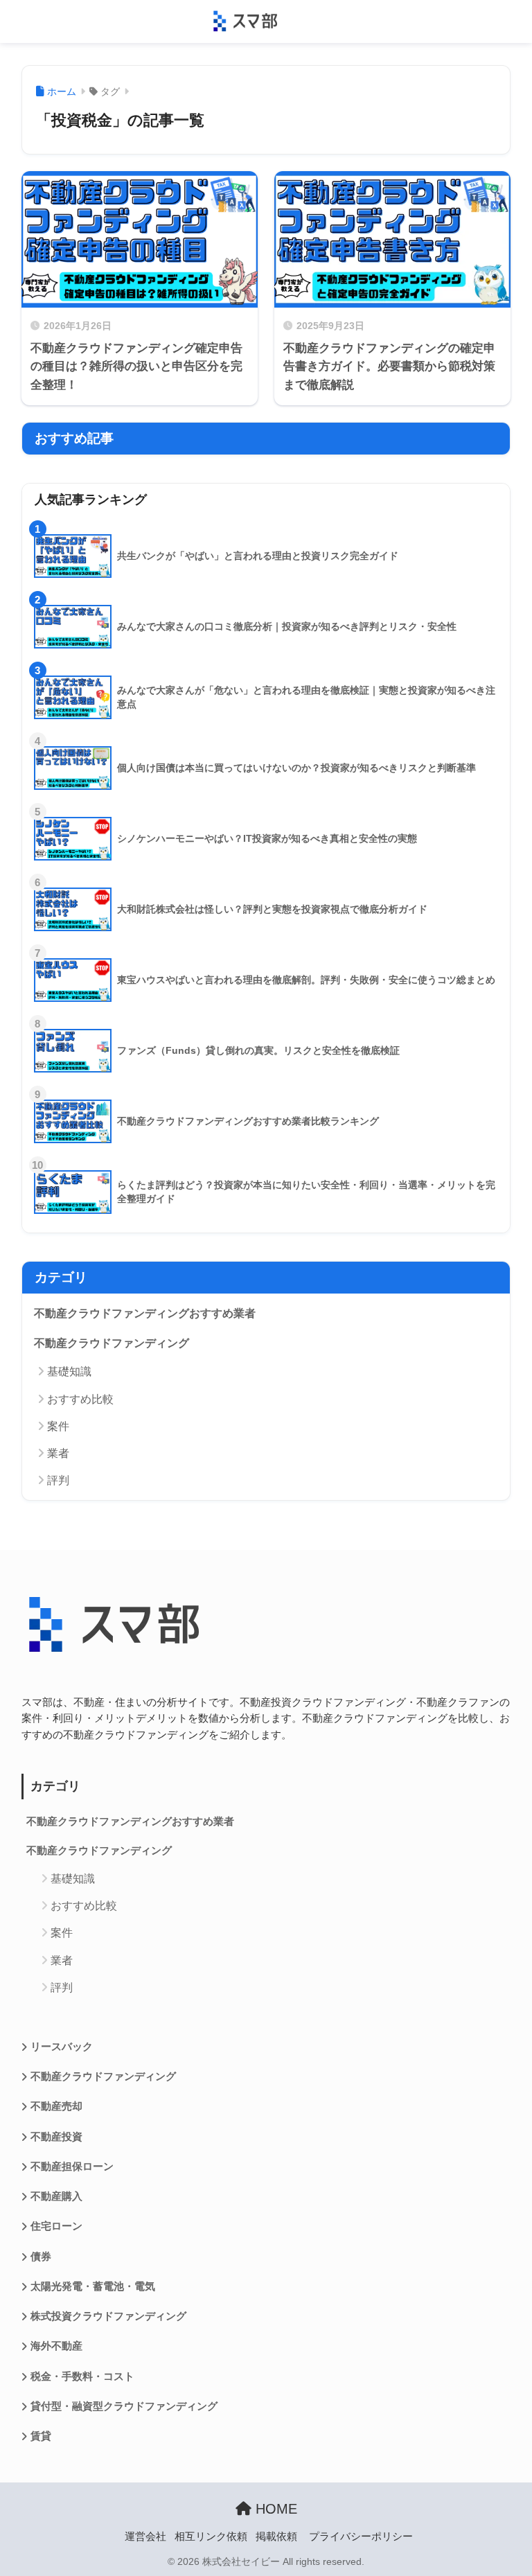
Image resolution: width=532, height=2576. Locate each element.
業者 (58, 1453)
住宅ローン (56, 2226)
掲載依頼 (276, 2537)
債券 (41, 2257)
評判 (58, 1480)
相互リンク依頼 (211, 2537)
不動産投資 (56, 2137)
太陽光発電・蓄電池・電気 (93, 2286)
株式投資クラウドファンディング (108, 2316)
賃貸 (41, 2436)
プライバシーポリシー (361, 2537)
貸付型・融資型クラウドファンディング (124, 2406)
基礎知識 (69, 1371)
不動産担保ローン (72, 2167)
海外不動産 (56, 2346)
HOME (274, 2509)
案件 (58, 1426)
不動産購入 (56, 2196)
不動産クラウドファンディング (112, 1343)
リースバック (62, 2047)
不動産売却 (56, 2106)
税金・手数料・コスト (82, 2376)
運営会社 (145, 2537)
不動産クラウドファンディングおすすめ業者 (145, 1313)
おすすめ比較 (80, 1399)
